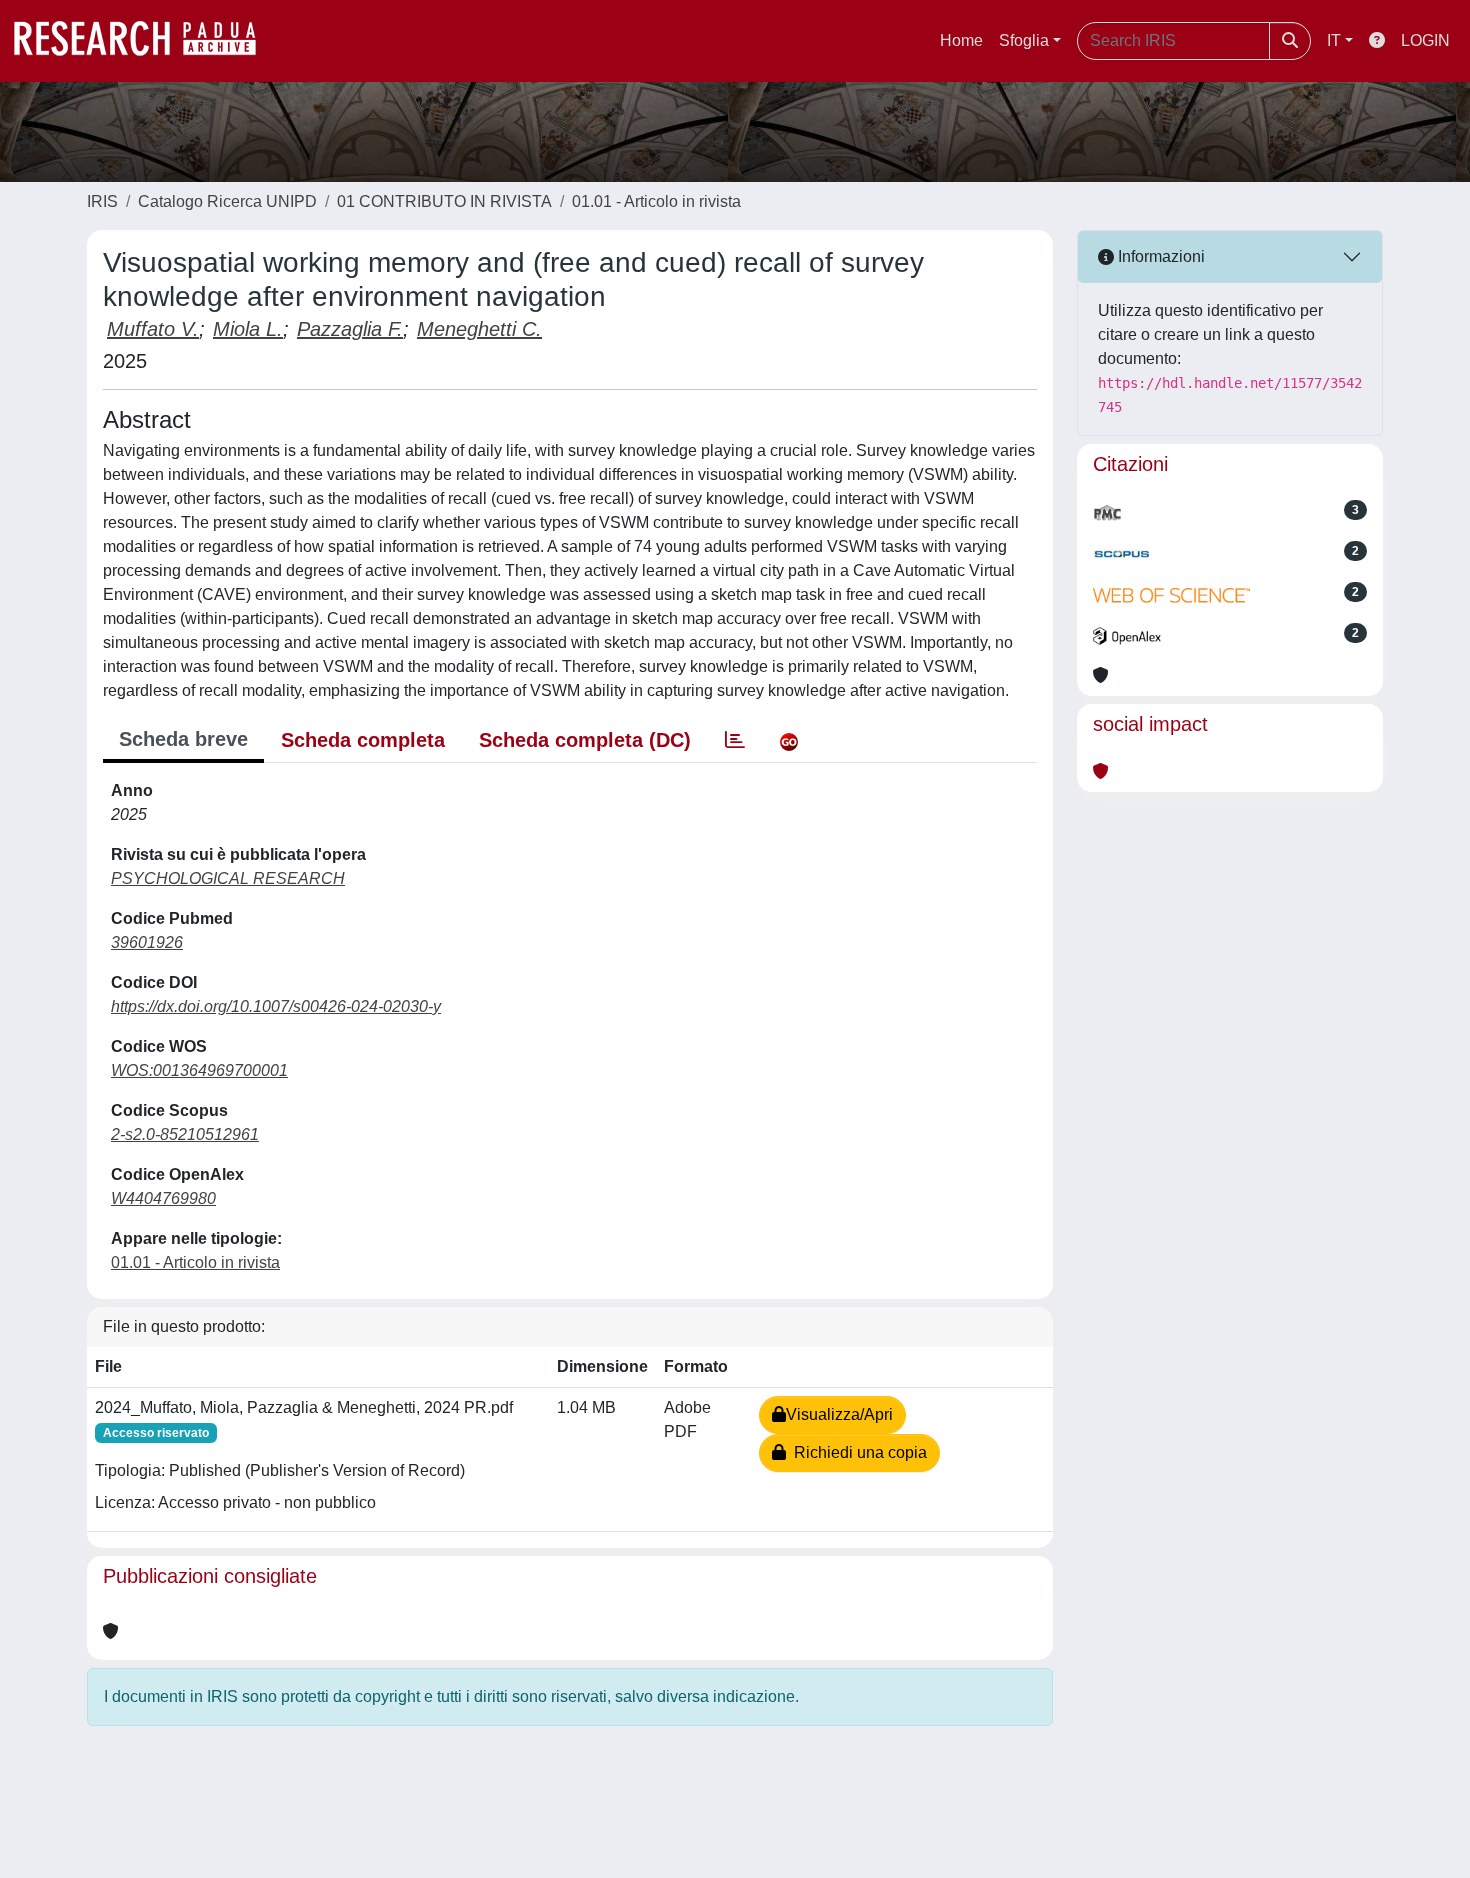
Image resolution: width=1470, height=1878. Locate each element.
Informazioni (1159, 256)
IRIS (102, 201)
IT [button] (1334, 40)
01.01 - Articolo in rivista (656, 201)
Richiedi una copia (856, 1452)
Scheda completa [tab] (363, 740)
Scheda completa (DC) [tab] (585, 740)
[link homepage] (145, 41)
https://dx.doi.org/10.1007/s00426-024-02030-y (276, 1006)
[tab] (735, 740)
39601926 (147, 942)
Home (961, 40)
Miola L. (248, 329)
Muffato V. (153, 329)
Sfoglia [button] (1024, 40)
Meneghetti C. (479, 329)
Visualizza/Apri (839, 1414)
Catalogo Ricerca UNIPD (227, 201)
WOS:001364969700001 (199, 1070)
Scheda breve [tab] (183, 739)
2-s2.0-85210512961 (185, 1134)
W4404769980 (163, 1198)
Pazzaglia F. (350, 329)
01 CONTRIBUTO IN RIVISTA (444, 201)
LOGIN (1425, 40)
